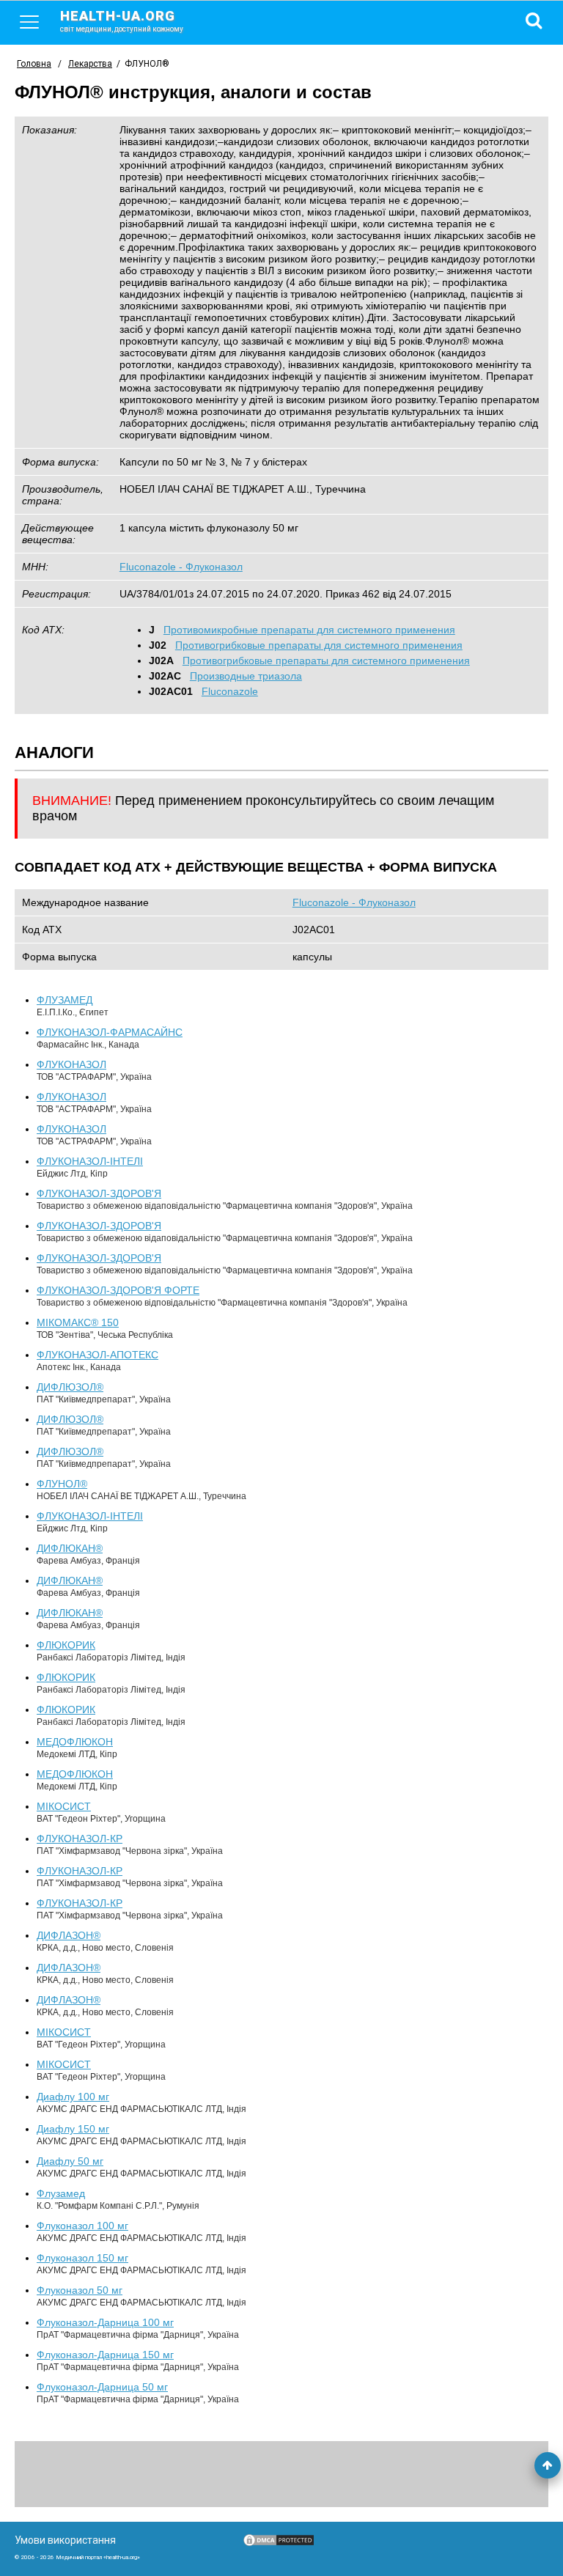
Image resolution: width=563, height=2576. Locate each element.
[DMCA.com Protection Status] (279, 2544)
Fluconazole (230, 691)
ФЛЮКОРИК (66, 1645)
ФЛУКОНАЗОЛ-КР (80, 1839)
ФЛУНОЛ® (62, 1484)
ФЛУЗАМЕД (65, 1000)
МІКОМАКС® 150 (78, 1322)
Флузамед (61, 2193)
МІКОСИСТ (64, 1806)
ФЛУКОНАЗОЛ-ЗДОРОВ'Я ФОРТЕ (118, 1290)
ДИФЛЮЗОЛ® (70, 1387)
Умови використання (65, 2540)
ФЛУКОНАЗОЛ (71, 1064)
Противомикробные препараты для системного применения (309, 630)
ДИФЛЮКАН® (70, 1548)
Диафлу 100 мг (73, 2097)
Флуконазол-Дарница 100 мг (105, 2322)
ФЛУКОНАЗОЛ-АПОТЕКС (97, 1355)
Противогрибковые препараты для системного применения (319, 645)
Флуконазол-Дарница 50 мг (102, 2387)
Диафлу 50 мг (70, 2161)
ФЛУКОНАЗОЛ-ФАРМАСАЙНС (110, 1032)
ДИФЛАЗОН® (69, 1935)
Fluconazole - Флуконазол (181, 567)
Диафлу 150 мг (73, 2129)
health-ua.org (122, 21)
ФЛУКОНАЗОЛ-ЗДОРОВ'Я (99, 1193)
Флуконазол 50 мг (80, 2290)
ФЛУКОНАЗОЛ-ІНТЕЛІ (90, 1161)
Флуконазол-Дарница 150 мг (105, 2355)
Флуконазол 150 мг (82, 2258)
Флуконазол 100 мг (82, 2226)
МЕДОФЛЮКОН (75, 1742)
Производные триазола (246, 676)
